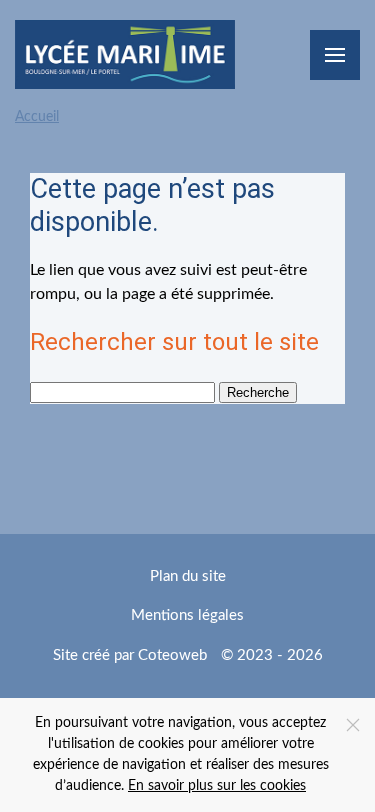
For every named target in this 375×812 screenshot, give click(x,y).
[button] (335, 55)
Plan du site (188, 576)
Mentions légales (187, 615)
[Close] (353, 725)
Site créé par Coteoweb (130, 655)
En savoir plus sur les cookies (217, 786)
